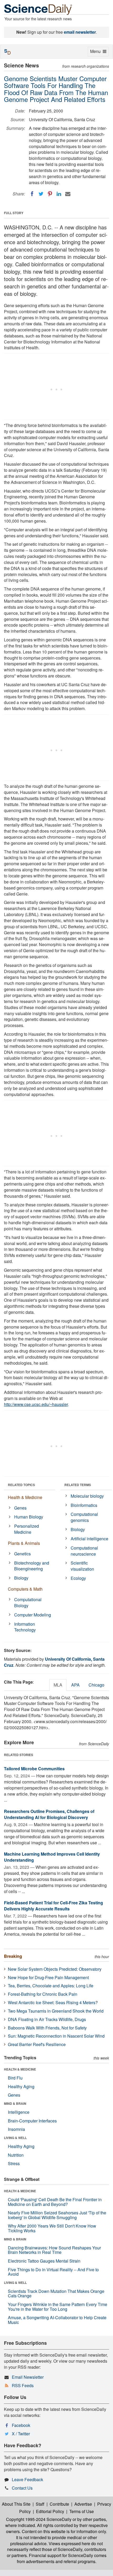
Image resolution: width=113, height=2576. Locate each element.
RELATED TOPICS (21, 1485)
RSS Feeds (23, 2385)
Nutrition (16, 2155)
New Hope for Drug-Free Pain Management (48, 1977)
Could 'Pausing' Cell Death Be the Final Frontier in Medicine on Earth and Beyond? (55, 2202)
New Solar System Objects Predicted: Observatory (55, 1969)
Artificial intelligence (89, 1539)
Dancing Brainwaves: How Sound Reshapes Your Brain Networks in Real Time (54, 2250)
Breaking (13, 1956)
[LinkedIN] (59, 194)
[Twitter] (41, 194)
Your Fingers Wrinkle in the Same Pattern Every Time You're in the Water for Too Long (58, 2307)
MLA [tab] (58, 1685)
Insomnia (16, 2129)
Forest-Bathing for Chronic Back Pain (43, 1994)
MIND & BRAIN (15, 2103)
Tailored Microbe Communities (34, 1769)
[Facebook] (32, 194)
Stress (14, 2163)
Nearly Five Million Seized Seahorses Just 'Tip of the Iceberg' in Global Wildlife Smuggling (57, 2215)
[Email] (68, 194)
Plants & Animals (24, 1543)
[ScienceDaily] (38, 9)
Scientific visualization (82, 1566)
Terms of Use (82, 2511)
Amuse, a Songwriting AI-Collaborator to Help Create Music (57, 2320)
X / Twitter (21, 2434)
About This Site (16, 2504)
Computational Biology (28, 1602)
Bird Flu (15, 2078)
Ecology (78, 1578)
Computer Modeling (33, 1615)
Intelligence (19, 2112)
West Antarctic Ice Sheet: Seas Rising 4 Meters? (53, 2002)
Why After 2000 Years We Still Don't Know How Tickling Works (52, 2228)
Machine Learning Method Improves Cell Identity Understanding (52, 1857)
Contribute (59, 2504)
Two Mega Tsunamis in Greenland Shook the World (56, 2011)
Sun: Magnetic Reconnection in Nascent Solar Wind (56, 2036)
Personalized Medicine (27, 1529)
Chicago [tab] (96, 1685)
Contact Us (22, 2488)
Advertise (83, 2504)
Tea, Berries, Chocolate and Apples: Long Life (51, 1986)
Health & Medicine (25, 1497)
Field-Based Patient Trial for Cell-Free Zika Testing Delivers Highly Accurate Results (53, 1906)
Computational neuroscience (84, 1551)
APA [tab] (75, 1685)
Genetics (22, 1554)
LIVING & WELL (15, 2138)
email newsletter (80, 32)
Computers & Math (25, 1589)
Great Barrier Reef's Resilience (37, 2044)
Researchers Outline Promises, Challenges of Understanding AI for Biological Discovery (49, 1814)
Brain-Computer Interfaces (32, 2121)
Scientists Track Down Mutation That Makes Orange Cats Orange (56, 2294)
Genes (20, 1508)
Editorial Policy (50, 2511)
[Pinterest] (50, 194)
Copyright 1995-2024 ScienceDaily (39, 2519)
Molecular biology (87, 1496)
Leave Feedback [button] (27, 2479)
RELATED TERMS (78, 1485)
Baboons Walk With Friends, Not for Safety (47, 2028)
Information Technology (25, 1627)
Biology (21, 1578)
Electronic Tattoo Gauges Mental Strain (44, 2261)
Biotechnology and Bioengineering (32, 1566)
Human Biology (29, 1517)
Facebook (21, 2425)
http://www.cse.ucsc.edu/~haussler (36, 1404)
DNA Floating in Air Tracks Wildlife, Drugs (47, 2019)
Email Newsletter (28, 2377)
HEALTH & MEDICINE (20, 2069)
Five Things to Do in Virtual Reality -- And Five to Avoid (53, 2272)
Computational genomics (84, 1517)
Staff (40, 2504)
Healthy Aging (21, 2086)
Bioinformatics (84, 1505)
